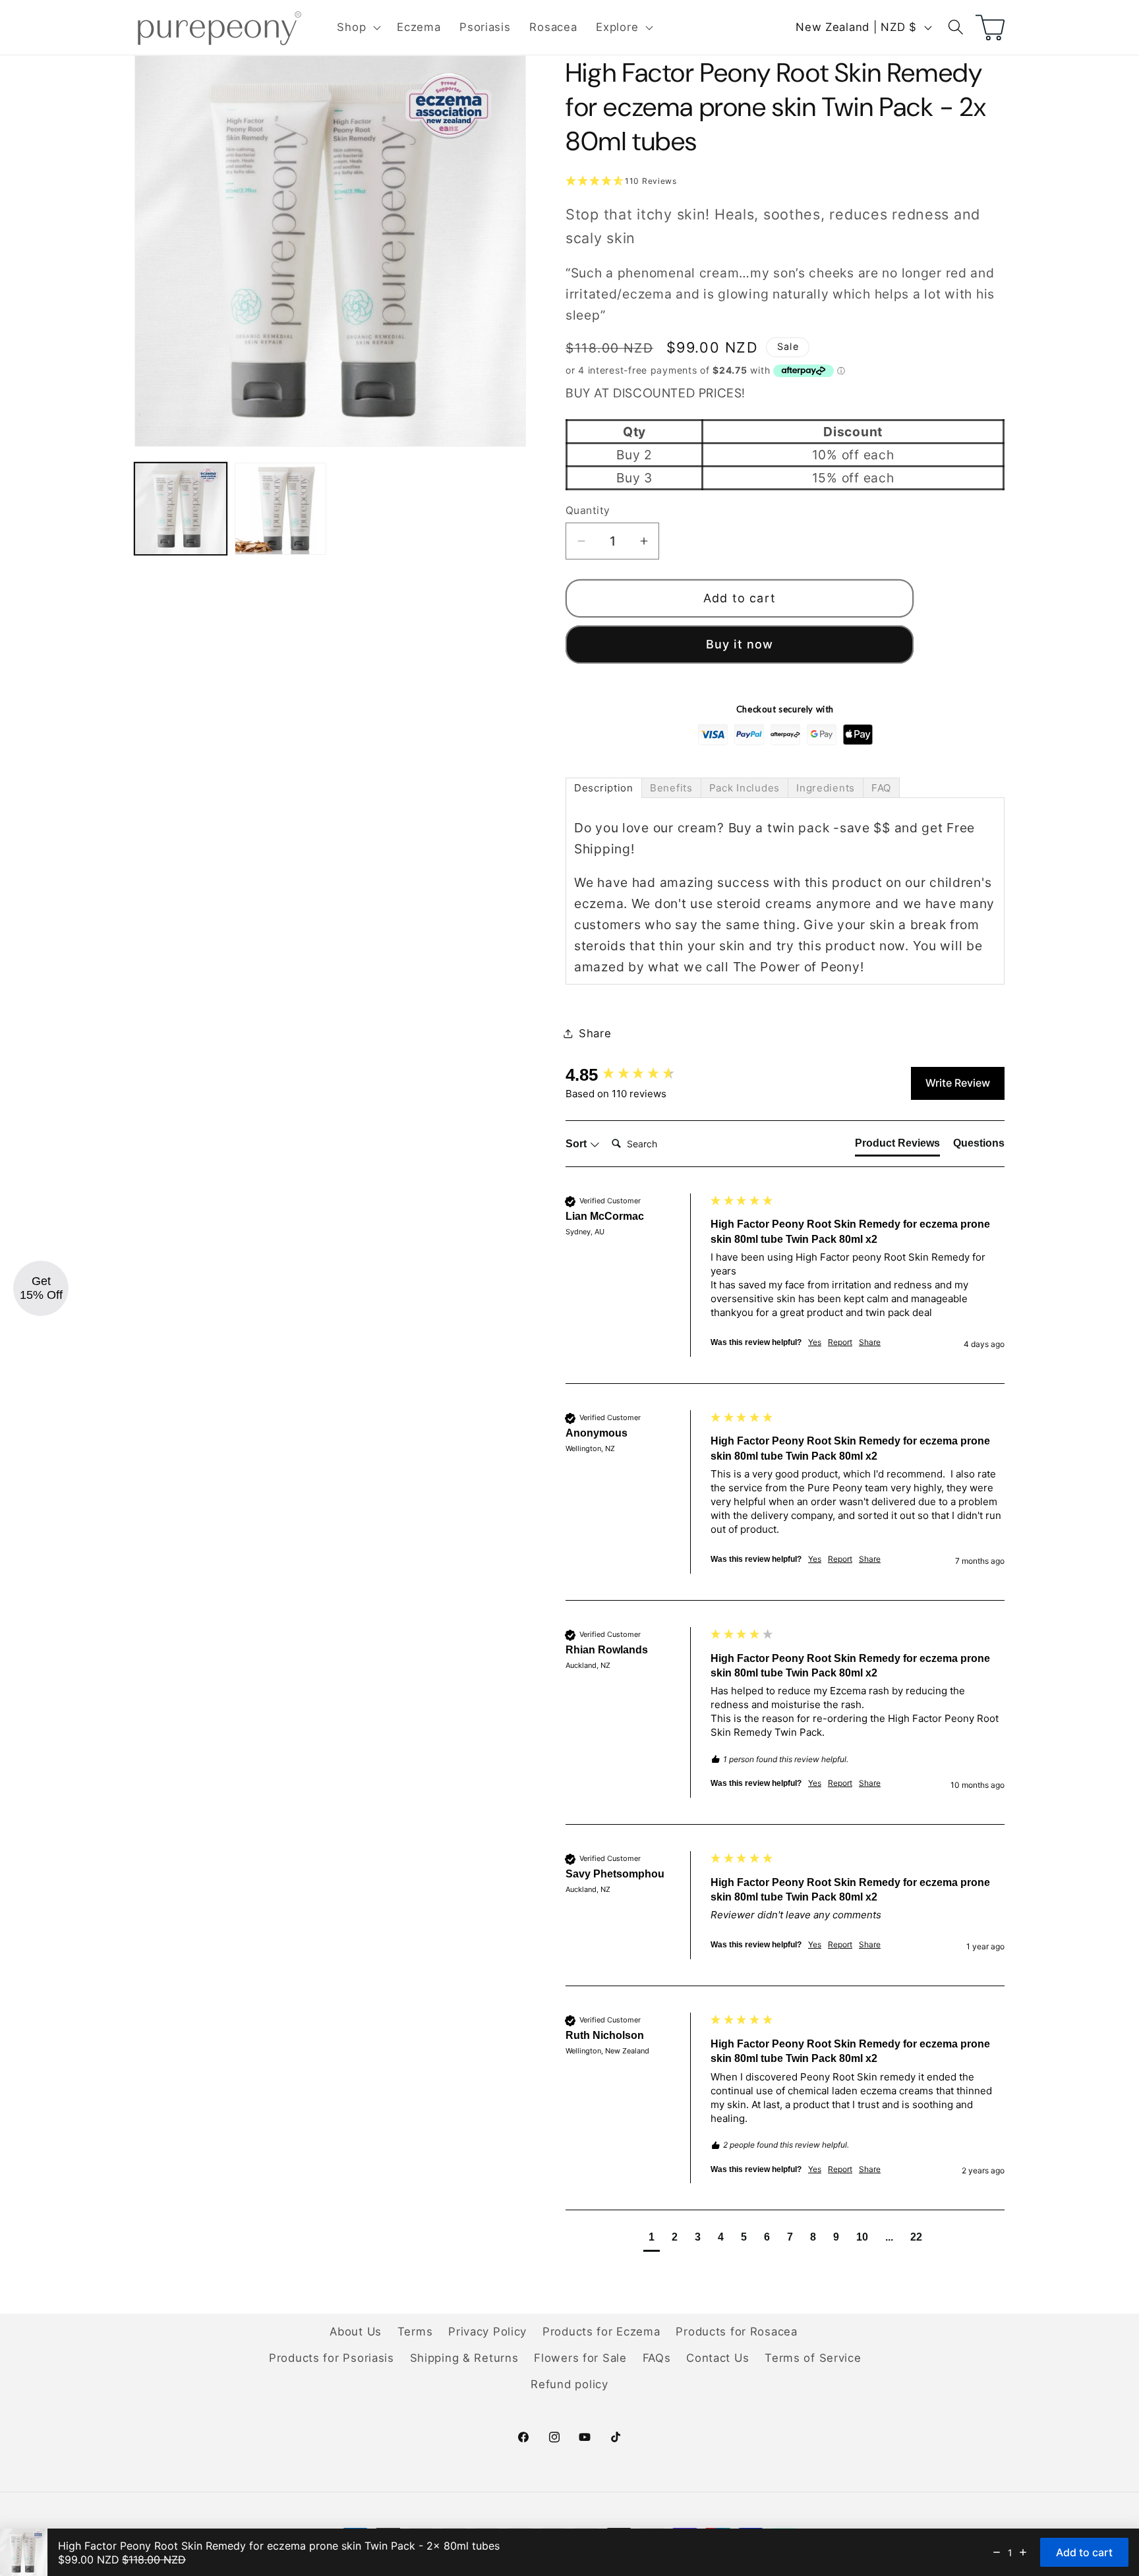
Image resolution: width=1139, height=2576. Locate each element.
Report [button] (840, 1342)
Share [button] (595, 1033)
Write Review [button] (958, 1083)
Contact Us (717, 2358)
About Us (356, 2332)
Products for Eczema (601, 2332)
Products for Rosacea (736, 2332)
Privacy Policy (487, 2332)
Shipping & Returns (464, 2358)
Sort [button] (577, 1144)
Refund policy (569, 2384)
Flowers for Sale (580, 2358)
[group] (635, 1075)
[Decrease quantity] (997, 2552)
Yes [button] (815, 1342)
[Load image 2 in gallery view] (281, 509)
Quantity (588, 510)
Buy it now (740, 644)
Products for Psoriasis (332, 2358)
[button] (358, 28)
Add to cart (740, 598)
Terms (415, 2332)
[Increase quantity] (1023, 2552)
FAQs (657, 2358)
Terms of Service (813, 2358)
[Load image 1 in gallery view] (181, 509)
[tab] (604, 788)
